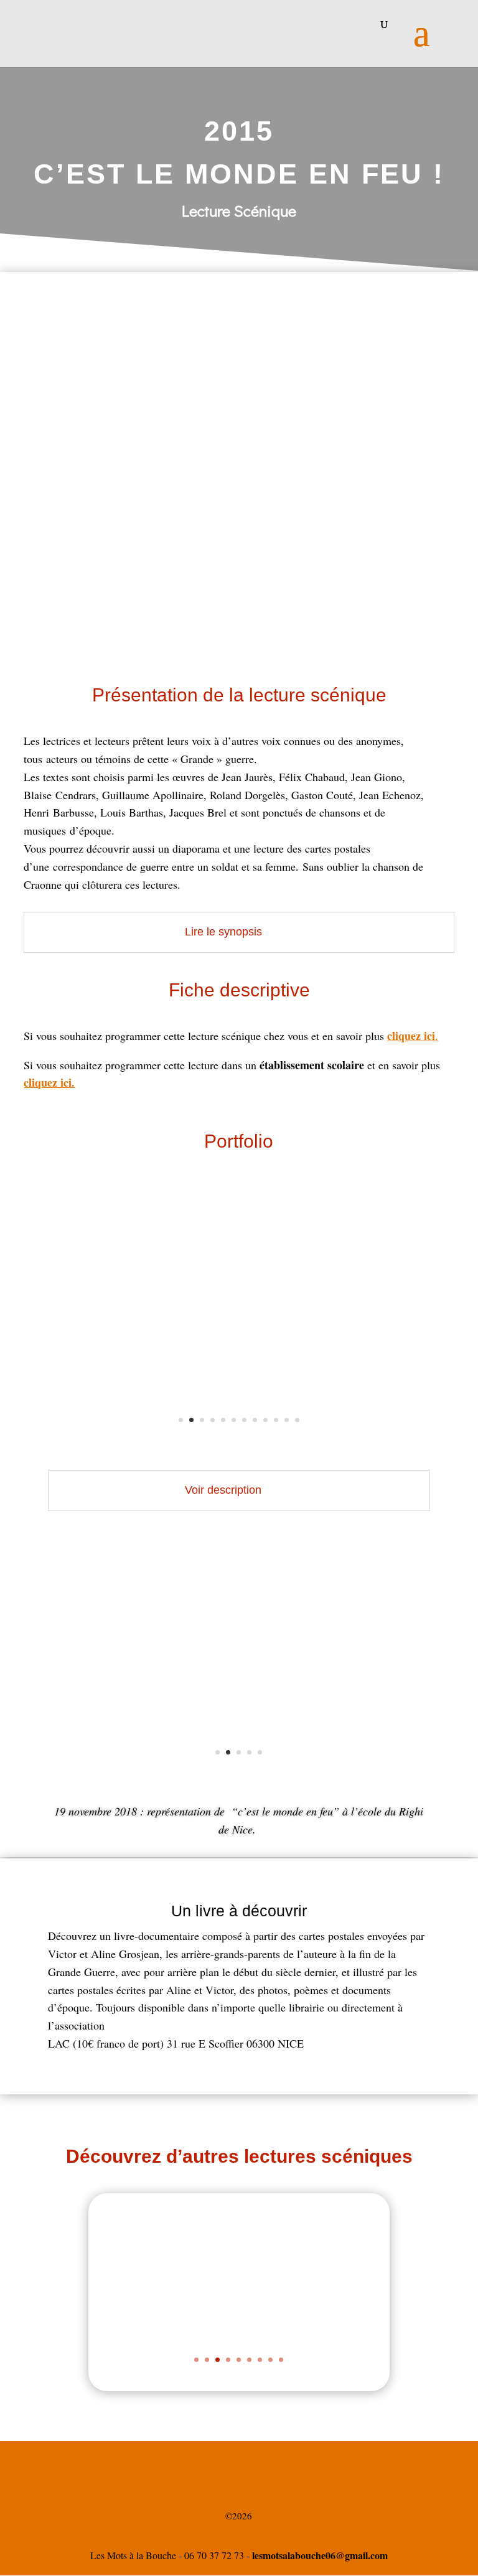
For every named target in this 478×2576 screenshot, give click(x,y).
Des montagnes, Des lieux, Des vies (309, 2273)
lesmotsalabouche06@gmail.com (320, 2555)
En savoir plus (309, 2339)
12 (297, 1420)
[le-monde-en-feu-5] (239, 1779)
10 (276, 1420)
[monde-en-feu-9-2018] (239, 1447)
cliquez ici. (49, 1082)
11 (287, 1420)
